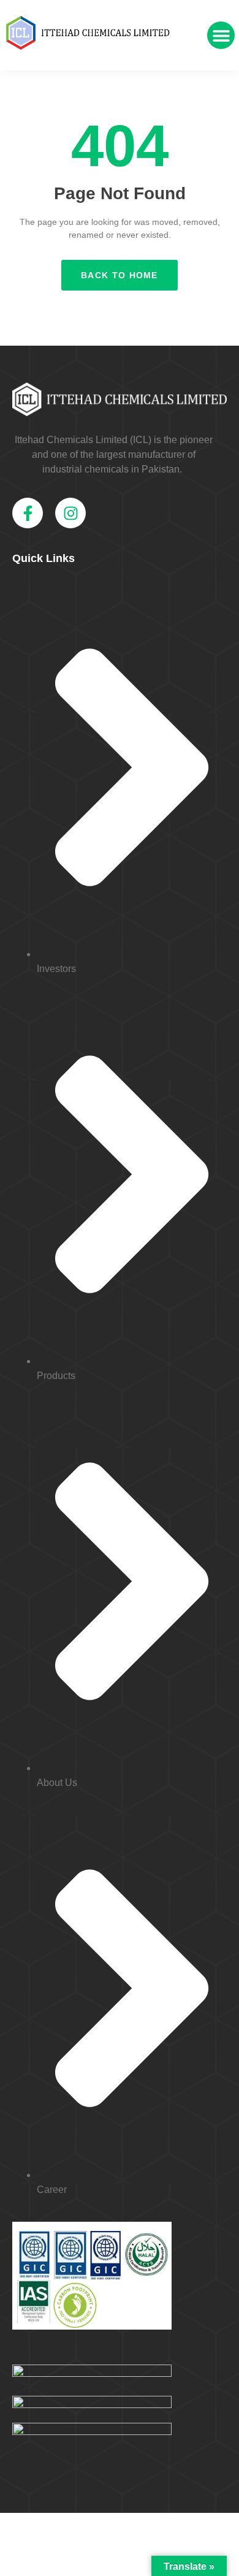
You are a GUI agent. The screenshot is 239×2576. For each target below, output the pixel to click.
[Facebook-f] (28, 513)
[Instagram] (70, 513)
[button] (221, 35)
